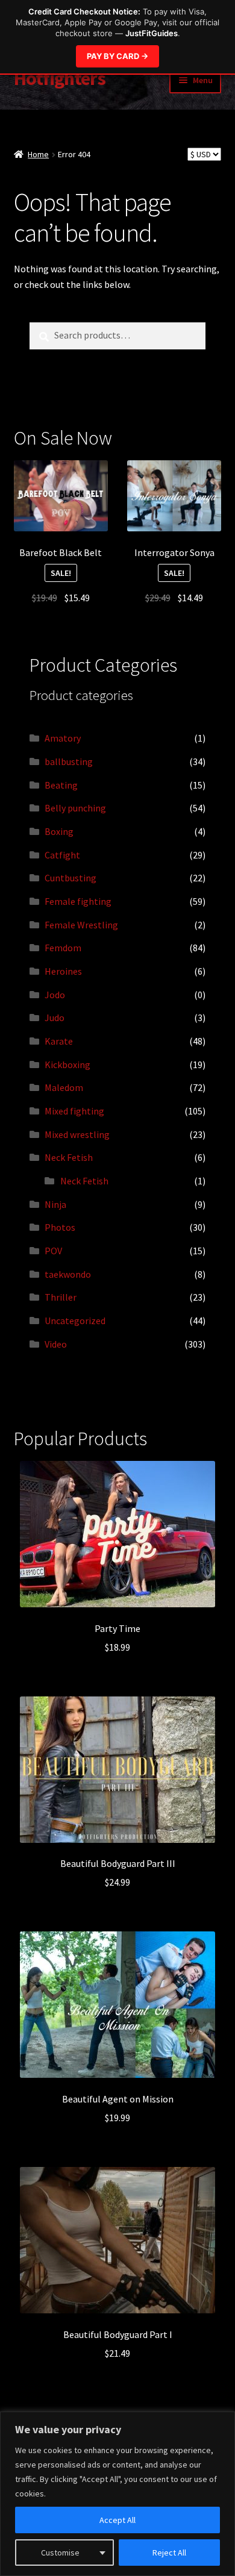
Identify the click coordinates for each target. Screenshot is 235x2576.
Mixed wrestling (77, 1134)
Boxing (59, 831)
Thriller (61, 1297)
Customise (60, 2553)
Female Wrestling (81, 925)
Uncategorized (75, 1321)
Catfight (62, 855)
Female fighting (78, 901)
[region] (117, 2494)
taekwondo (68, 1274)
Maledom (64, 1087)
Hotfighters (60, 78)
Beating (61, 785)
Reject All (169, 2553)
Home (38, 154)
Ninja (55, 1204)
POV (53, 1251)
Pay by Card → (117, 56)
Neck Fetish (69, 1157)
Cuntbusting (70, 878)
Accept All (117, 2520)
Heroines (63, 971)
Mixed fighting (74, 1111)
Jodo (55, 995)
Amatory (63, 738)
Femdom (63, 948)
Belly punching (75, 808)
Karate (59, 1041)
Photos (60, 1227)
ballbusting (69, 761)
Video (56, 1344)
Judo (55, 1018)
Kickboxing (67, 1064)
